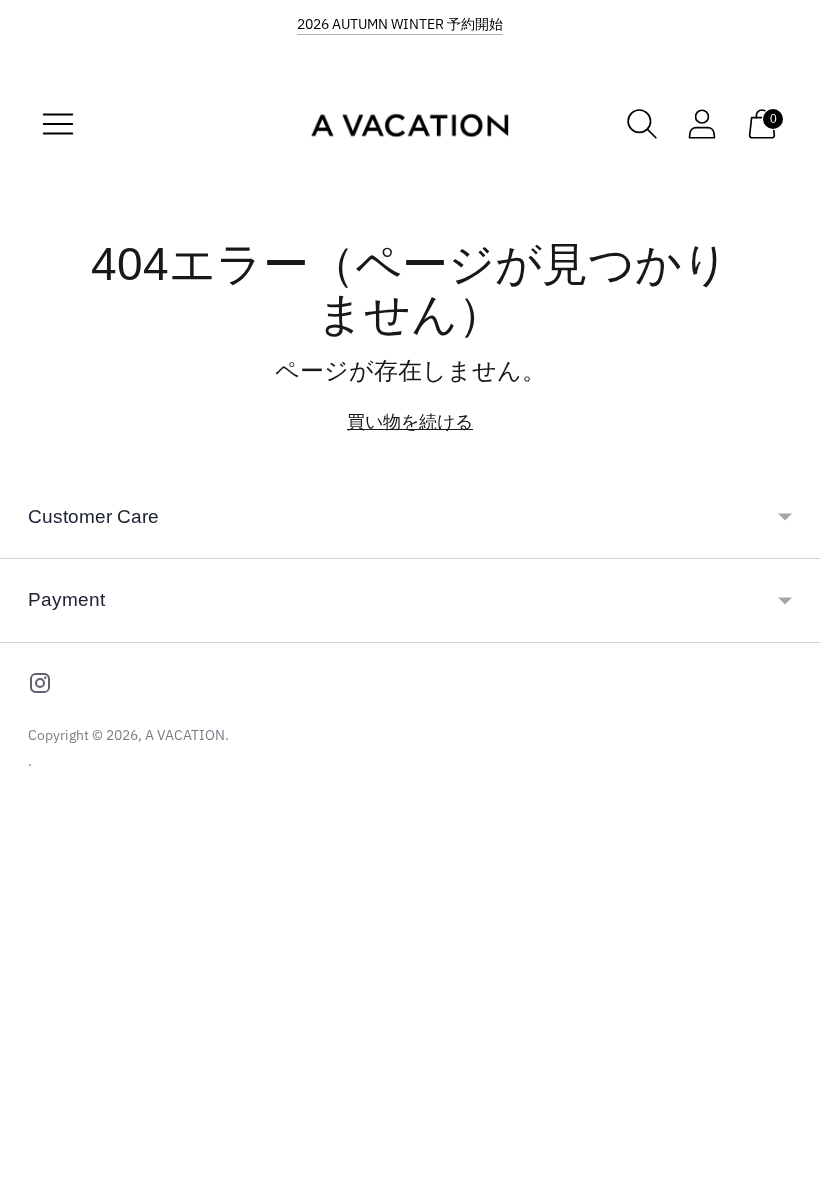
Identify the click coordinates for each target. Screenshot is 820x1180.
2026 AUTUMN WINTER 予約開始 (400, 24)
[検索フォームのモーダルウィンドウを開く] (642, 124)
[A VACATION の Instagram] (40, 687)
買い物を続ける (410, 421)
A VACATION (185, 735)
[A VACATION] (410, 124)
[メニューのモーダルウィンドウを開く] (58, 124)
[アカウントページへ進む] (702, 124)
